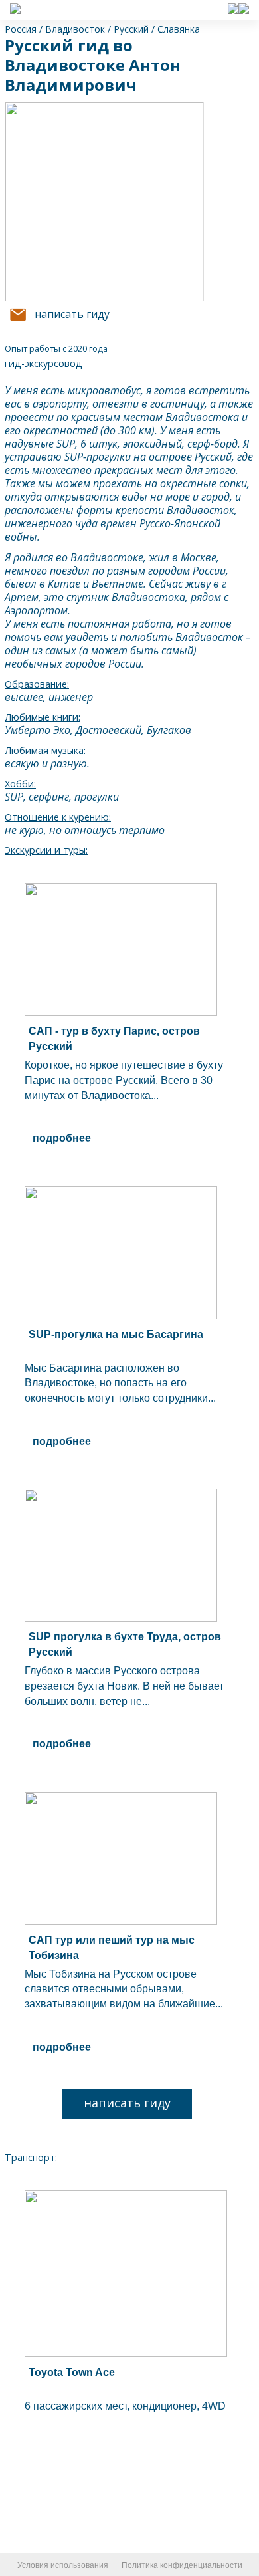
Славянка (179, 29)
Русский (131, 29)
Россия (21, 29)
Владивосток (75, 29)
